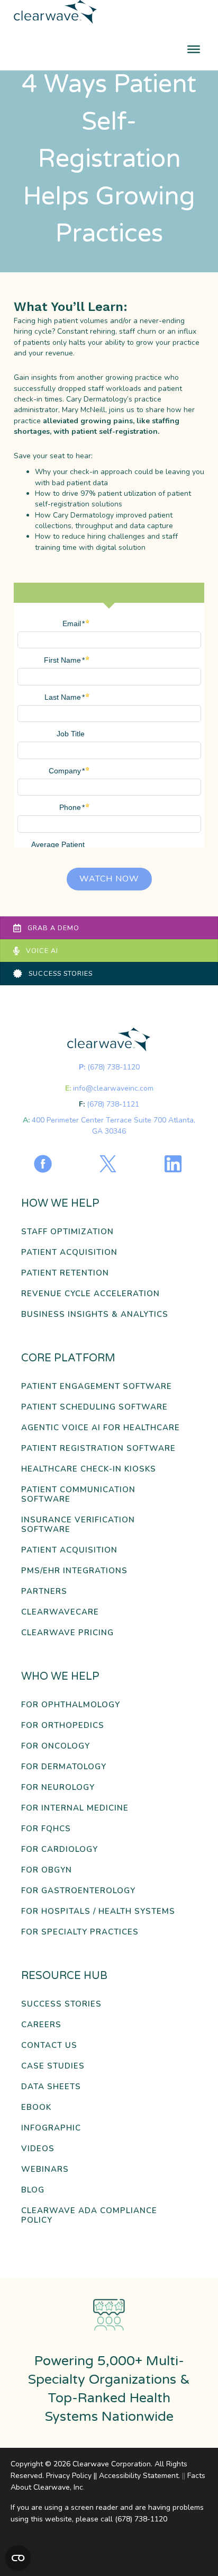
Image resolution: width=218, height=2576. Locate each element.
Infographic (51, 2128)
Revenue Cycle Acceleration (90, 1294)
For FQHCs (46, 1829)
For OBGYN (47, 1870)
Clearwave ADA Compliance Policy (89, 2216)
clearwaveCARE (60, 1612)
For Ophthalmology (71, 1705)
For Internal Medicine (75, 1808)
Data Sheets (51, 2087)
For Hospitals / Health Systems (98, 1911)
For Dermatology (64, 1767)
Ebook (36, 2107)
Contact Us (49, 2045)
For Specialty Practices (80, 1932)
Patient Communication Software (78, 1495)
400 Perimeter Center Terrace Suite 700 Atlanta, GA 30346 (113, 1125)
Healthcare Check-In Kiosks (89, 1469)
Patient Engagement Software (97, 1387)
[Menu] (194, 49)
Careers (41, 2025)
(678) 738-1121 (113, 1104)
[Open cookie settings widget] (18, 2558)
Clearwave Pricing (67, 1633)
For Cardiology (60, 1849)
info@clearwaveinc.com (113, 1088)
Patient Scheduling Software (94, 1407)
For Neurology (58, 1788)
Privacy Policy (69, 2476)
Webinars (45, 2169)
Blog (33, 2190)
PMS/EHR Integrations (74, 1571)
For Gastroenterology (78, 1891)
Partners (44, 1592)
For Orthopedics (63, 1726)
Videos (38, 2149)
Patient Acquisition (69, 1253)
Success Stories (61, 2004)
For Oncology (56, 1746)
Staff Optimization (67, 1232)
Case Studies (53, 2066)
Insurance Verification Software (78, 1525)
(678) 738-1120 (113, 1067)
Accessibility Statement (139, 2476)
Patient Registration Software (98, 1449)
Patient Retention (65, 1273)
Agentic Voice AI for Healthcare (101, 1428)
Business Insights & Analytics (95, 1314)
